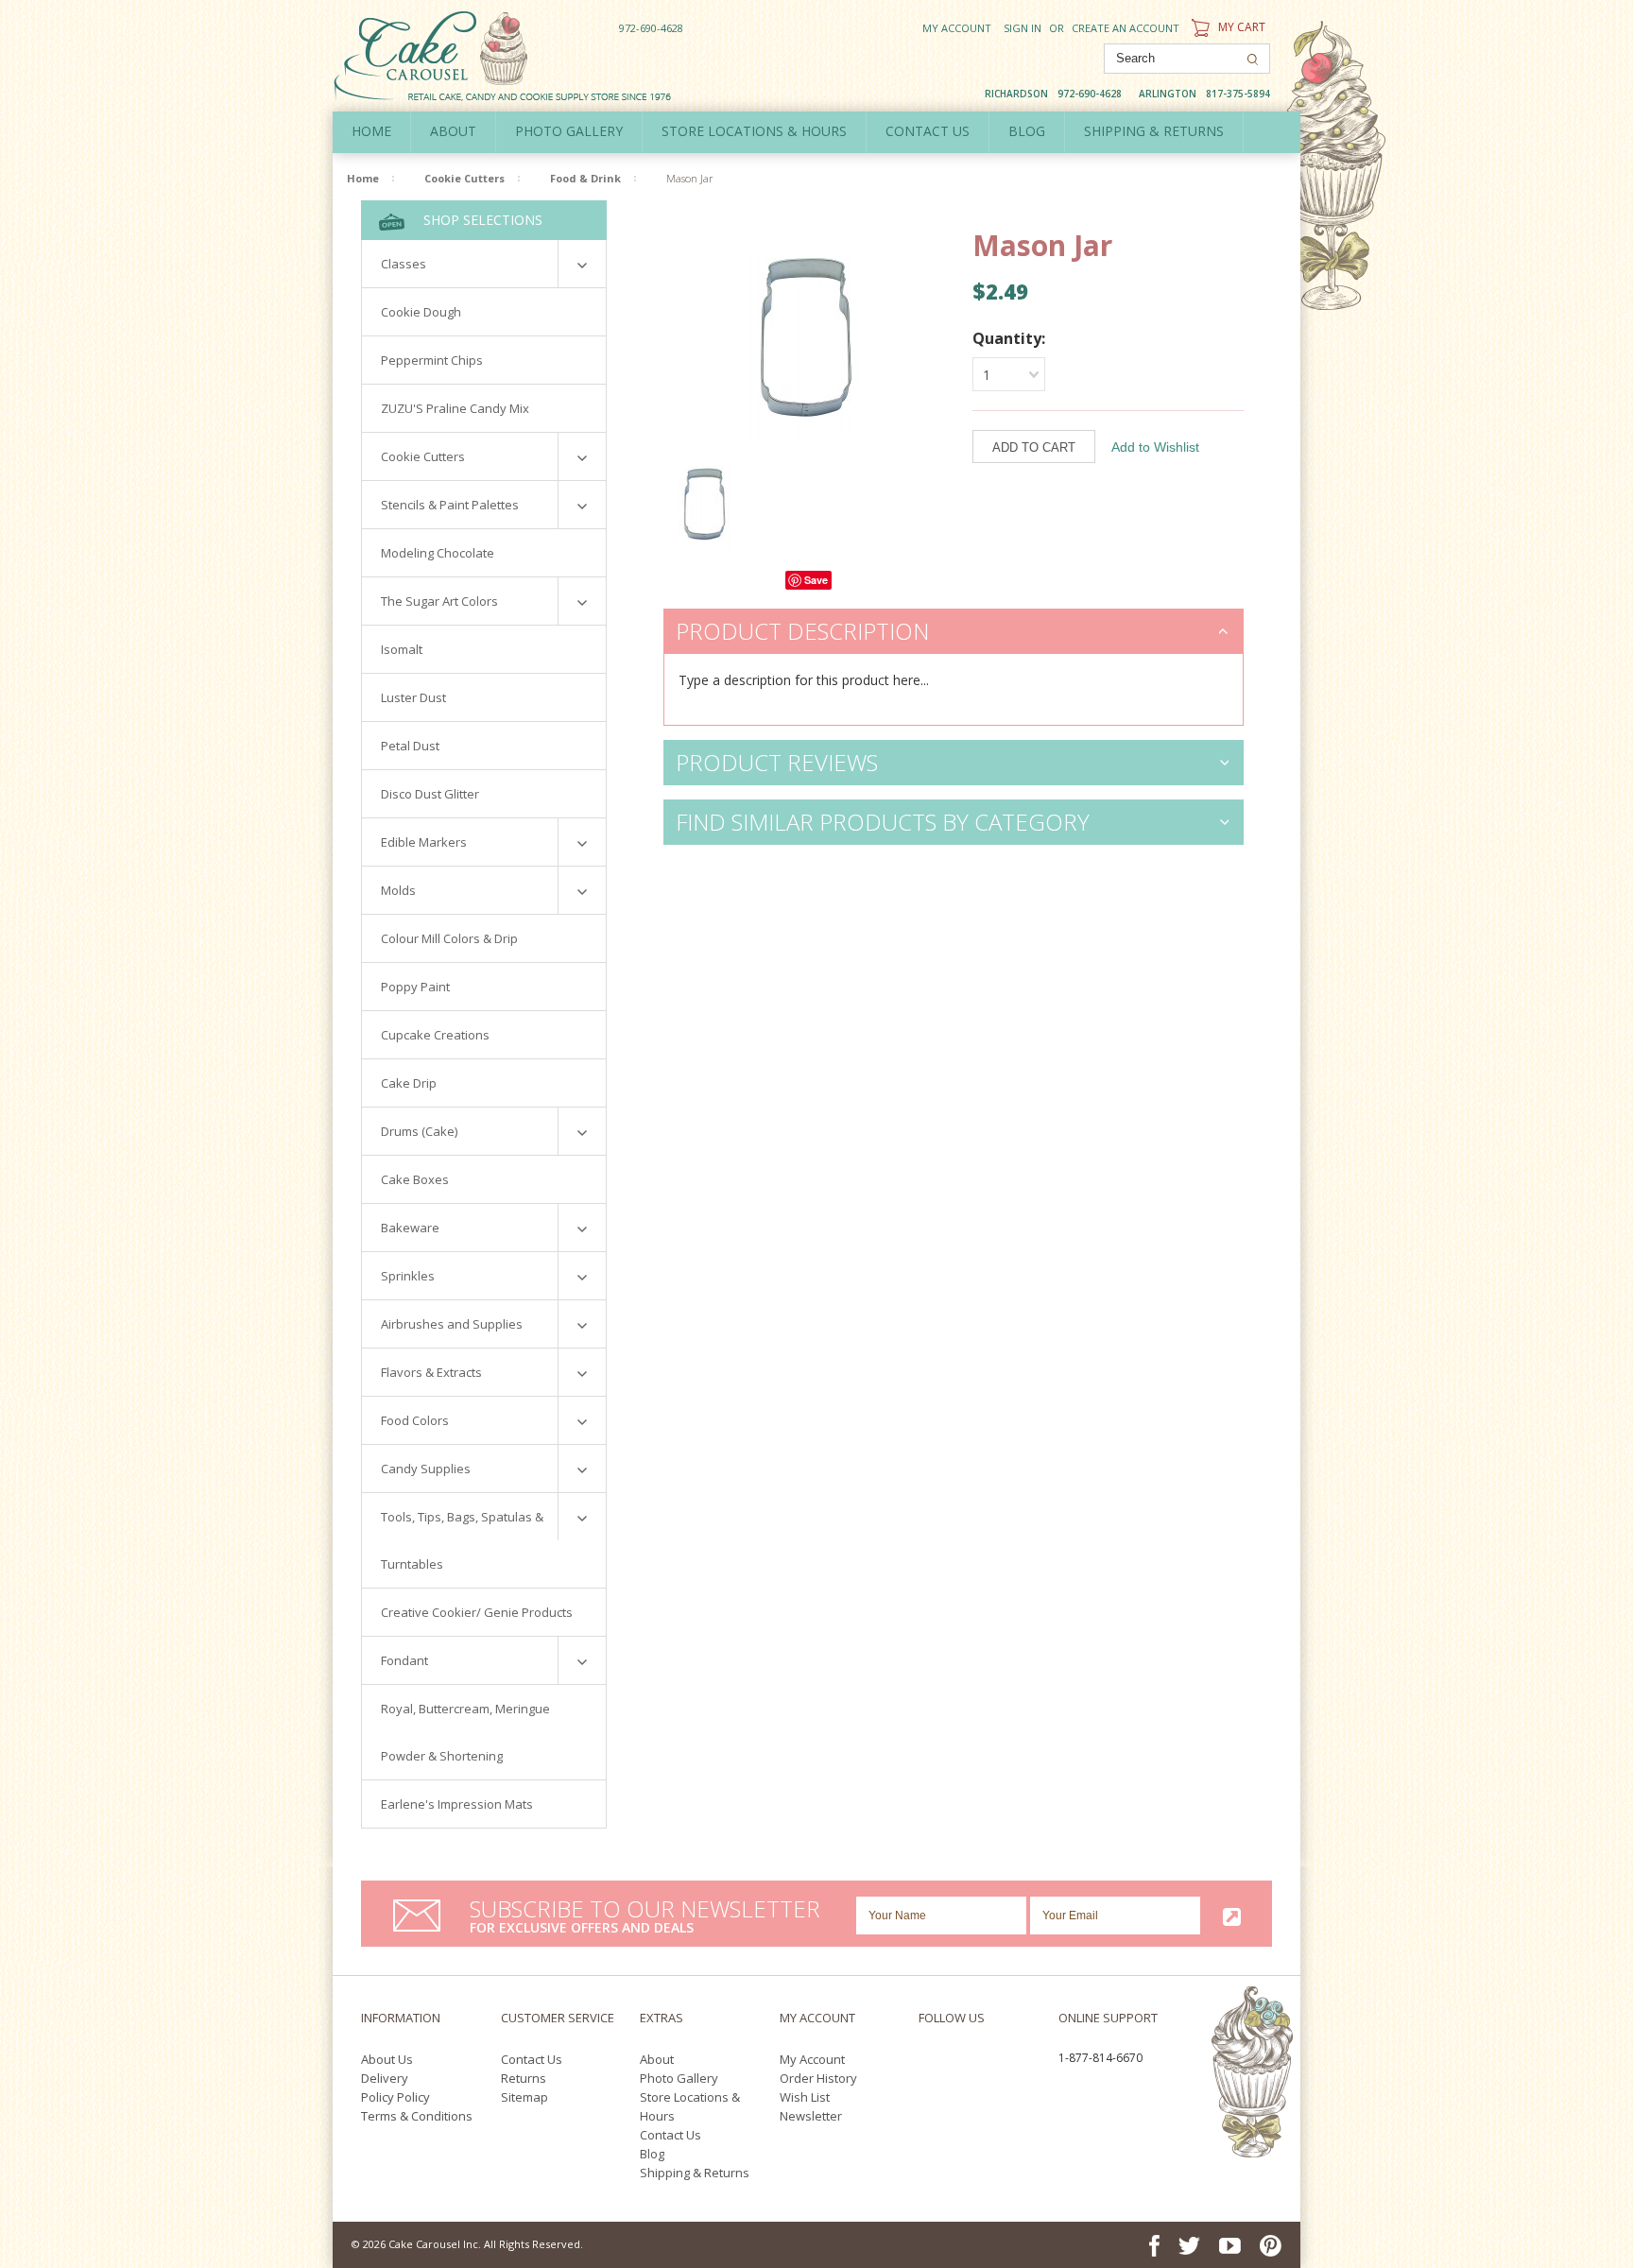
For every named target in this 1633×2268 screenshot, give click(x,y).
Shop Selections (481, 220)
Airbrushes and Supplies (452, 1324)
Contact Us (532, 2059)
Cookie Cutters (464, 178)
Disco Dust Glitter (430, 794)
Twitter (959, 2061)
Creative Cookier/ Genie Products (477, 1612)
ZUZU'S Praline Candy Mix (455, 408)
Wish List (805, 2097)
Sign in (1023, 28)
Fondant (404, 1660)
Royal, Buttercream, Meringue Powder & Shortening (465, 1732)
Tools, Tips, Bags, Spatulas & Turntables (462, 1540)
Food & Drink (585, 178)
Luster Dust (413, 697)
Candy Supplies (426, 1469)
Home (371, 131)
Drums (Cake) (419, 1131)
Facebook (924, 2061)
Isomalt (402, 649)
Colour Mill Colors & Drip (449, 938)
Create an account (1126, 28)
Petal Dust (410, 746)
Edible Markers (424, 842)
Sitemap (524, 2097)
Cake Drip (409, 1083)
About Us (387, 2059)
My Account (957, 28)
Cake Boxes (415, 1179)
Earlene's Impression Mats (457, 1804)
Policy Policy (395, 2097)
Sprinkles (408, 1276)
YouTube (999, 2061)
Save (816, 580)
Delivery (385, 2078)
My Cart (1240, 27)
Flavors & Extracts (431, 1372)
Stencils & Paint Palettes (450, 505)
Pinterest (929, 2082)
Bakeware (410, 1228)
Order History (818, 2078)
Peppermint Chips (432, 360)
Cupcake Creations (435, 1035)
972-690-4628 (651, 28)
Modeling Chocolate (438, 553)
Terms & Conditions (417, 2116)
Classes (404, 264)
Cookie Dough (421, 312)
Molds (398, 890)
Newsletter (811, 2116)
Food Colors (415, 1420)
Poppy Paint (415, 987)
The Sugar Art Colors (439, 601)
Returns (524, 2078)
